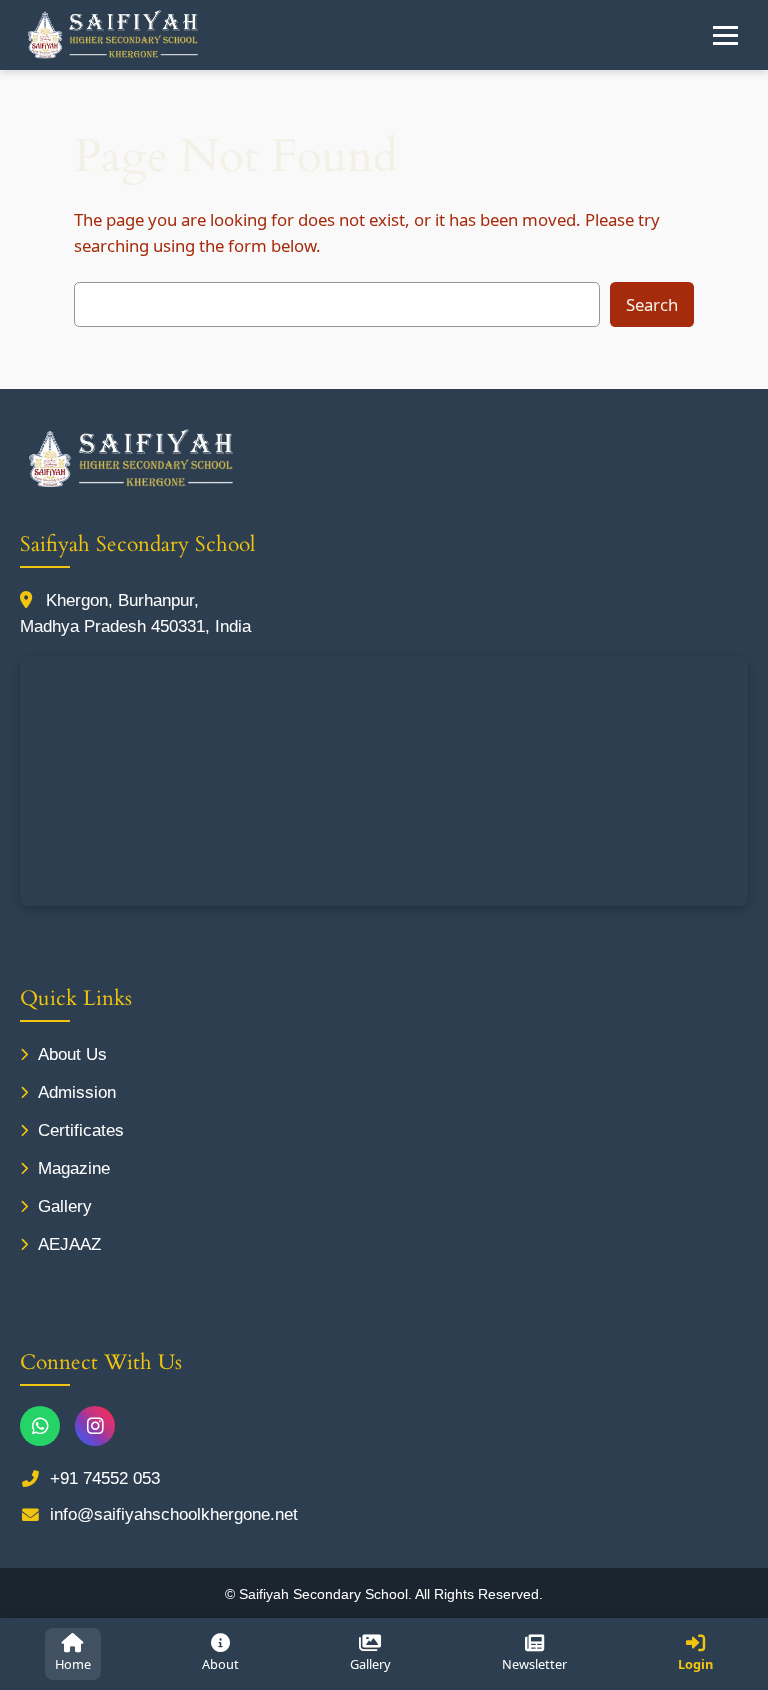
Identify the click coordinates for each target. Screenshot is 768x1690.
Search (652, 304)
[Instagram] (95, 1426)
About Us (72, 1054)
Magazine (74, 1168)
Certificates (81, 1130)
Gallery (65, 1206)
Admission (77, 1092)
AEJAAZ (69, 1244)
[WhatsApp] (40, 1426)
